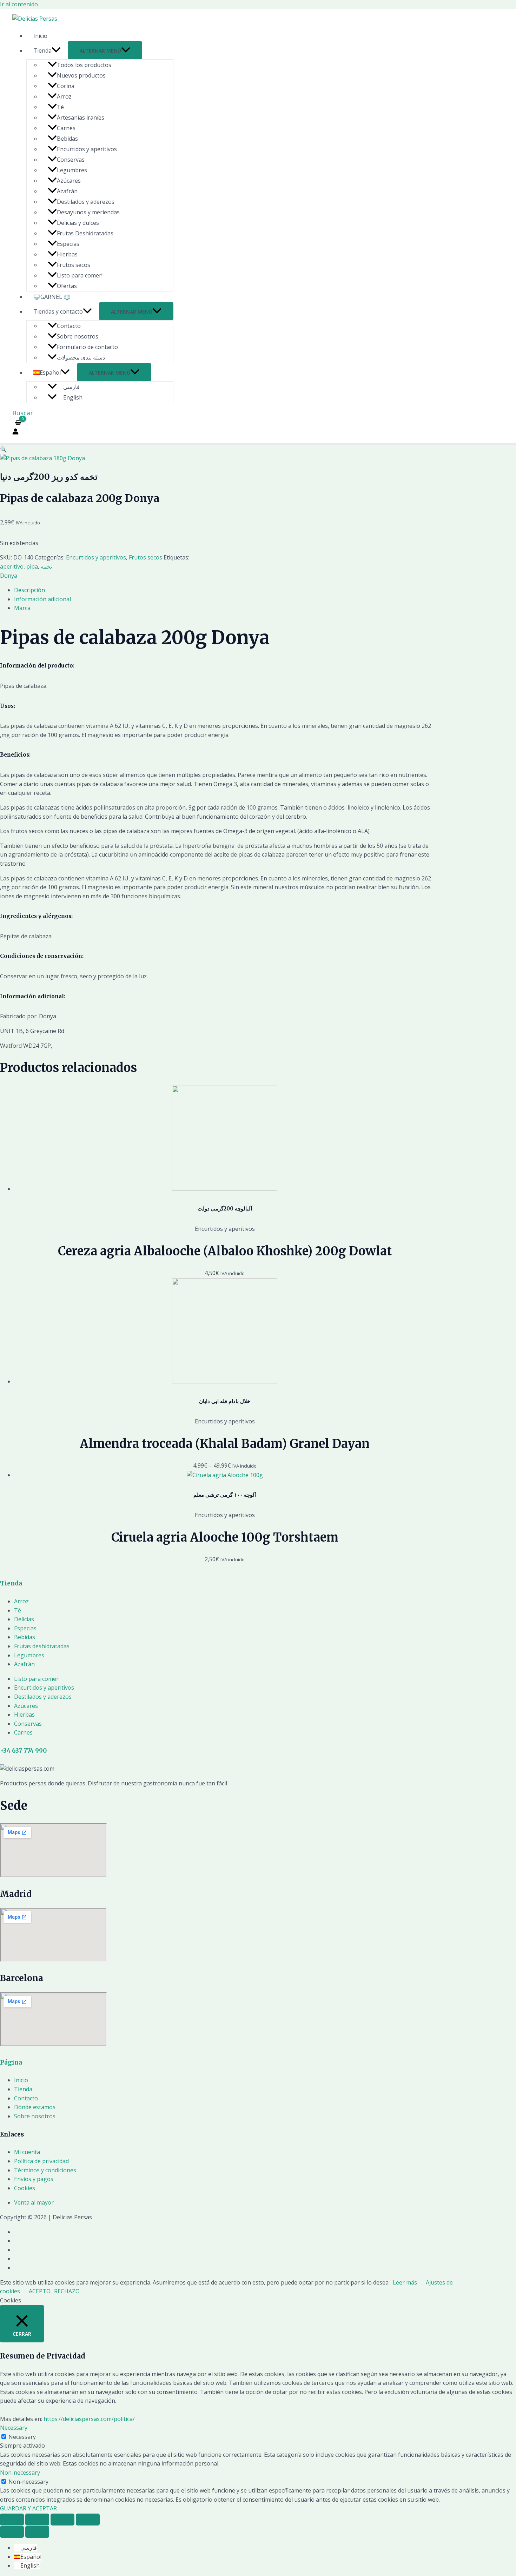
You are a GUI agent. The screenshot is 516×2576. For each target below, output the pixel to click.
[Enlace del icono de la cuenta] (15, 433)
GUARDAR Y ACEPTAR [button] (28, 2508)
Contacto (69, 326)
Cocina (66, 86)
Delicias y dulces (78, 223)
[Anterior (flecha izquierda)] (12, 2532)
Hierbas (67, 254)
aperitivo (12, 566)
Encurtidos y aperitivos (87, 149)
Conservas (71, 160)
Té (60, 107)
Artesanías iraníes (81, 118)
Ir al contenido (19, 4)
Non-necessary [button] (20, 2473)
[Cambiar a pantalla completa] (62, 2520)
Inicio (40, 36)
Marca (22, 608)
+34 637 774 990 (23, 1751)
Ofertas (67, 286)
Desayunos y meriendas (88, 212)
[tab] (225, 590)
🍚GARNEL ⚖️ (52, 297)
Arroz (64, 96)
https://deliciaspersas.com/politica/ (89, 2419)
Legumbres (72, 170)
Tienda (42, 51)
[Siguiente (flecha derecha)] (37, 2532)
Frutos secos (74, 265)
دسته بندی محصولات (81, 357)
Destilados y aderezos (86, 202)
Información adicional (42, 599)
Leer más (405, 2282)
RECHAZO (67, 2291)
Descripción (29, 590)
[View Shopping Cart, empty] (18, 423)
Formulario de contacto (87, 347)
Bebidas (67, 139)
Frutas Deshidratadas (85, 233)
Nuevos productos (81, 75)
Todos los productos (84, 65)
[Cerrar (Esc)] (12, 2520)
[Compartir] (37, 2520)
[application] (56, 51)
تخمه (46, 566)
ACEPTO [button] (40, 2291)
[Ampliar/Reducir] (88, 2520)
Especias (68, 244)
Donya (9, 576)
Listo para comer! (80, 275)
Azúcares (69, 181)
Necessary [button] (14, 2428)
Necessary (22, 2437)
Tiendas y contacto (58, 311)
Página (11, 2062)
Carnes (66, 128)
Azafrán (67, 191)
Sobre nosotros (78, 336)
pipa (32, 566)
